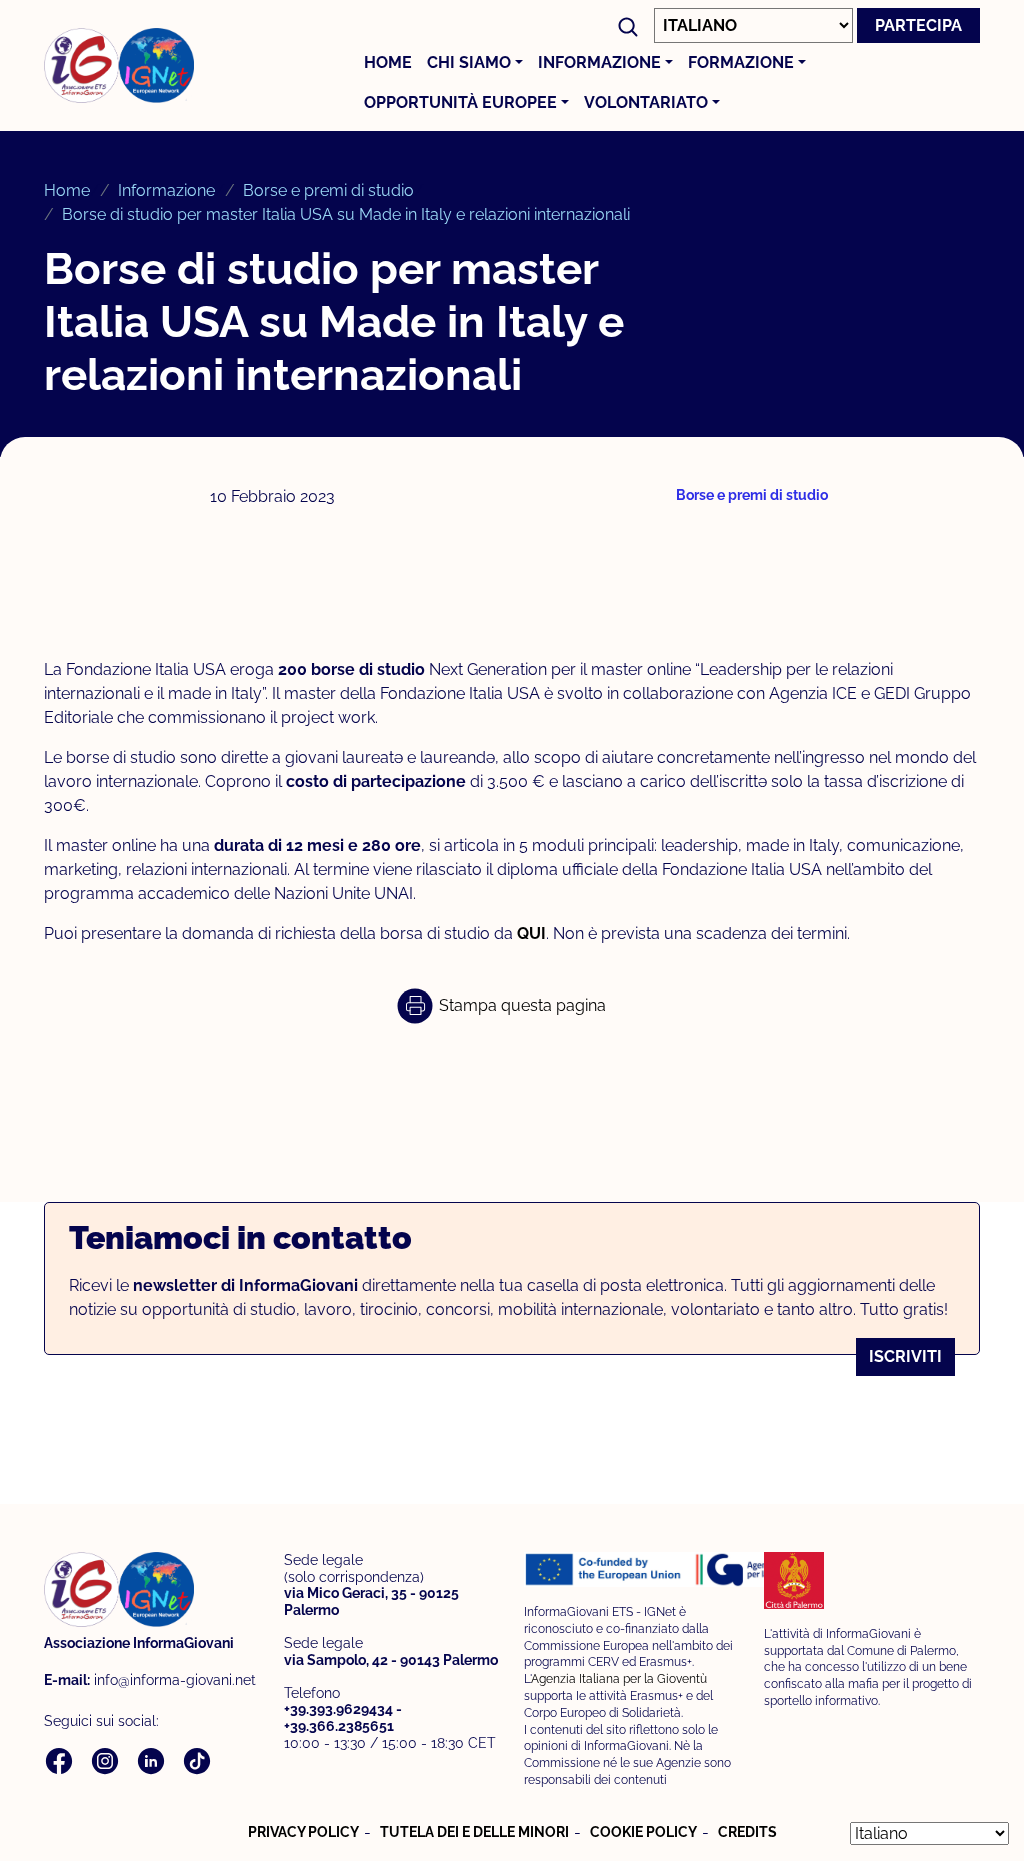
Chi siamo (469, 62)
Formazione (741, 62)
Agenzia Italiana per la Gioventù (619, 1678)
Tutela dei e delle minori (474, 1832)
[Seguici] (61, 1759)
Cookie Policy (643, 1832)
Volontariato (646, 102)
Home (388, 62)
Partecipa (918, 25)
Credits (747, 1832)
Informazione (599, 62)
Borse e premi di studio (328, 190)
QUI (531, 933)
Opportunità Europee (460, 102)
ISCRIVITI (905, 1356)
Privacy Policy (303, 1832)
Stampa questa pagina (520, 1005)
